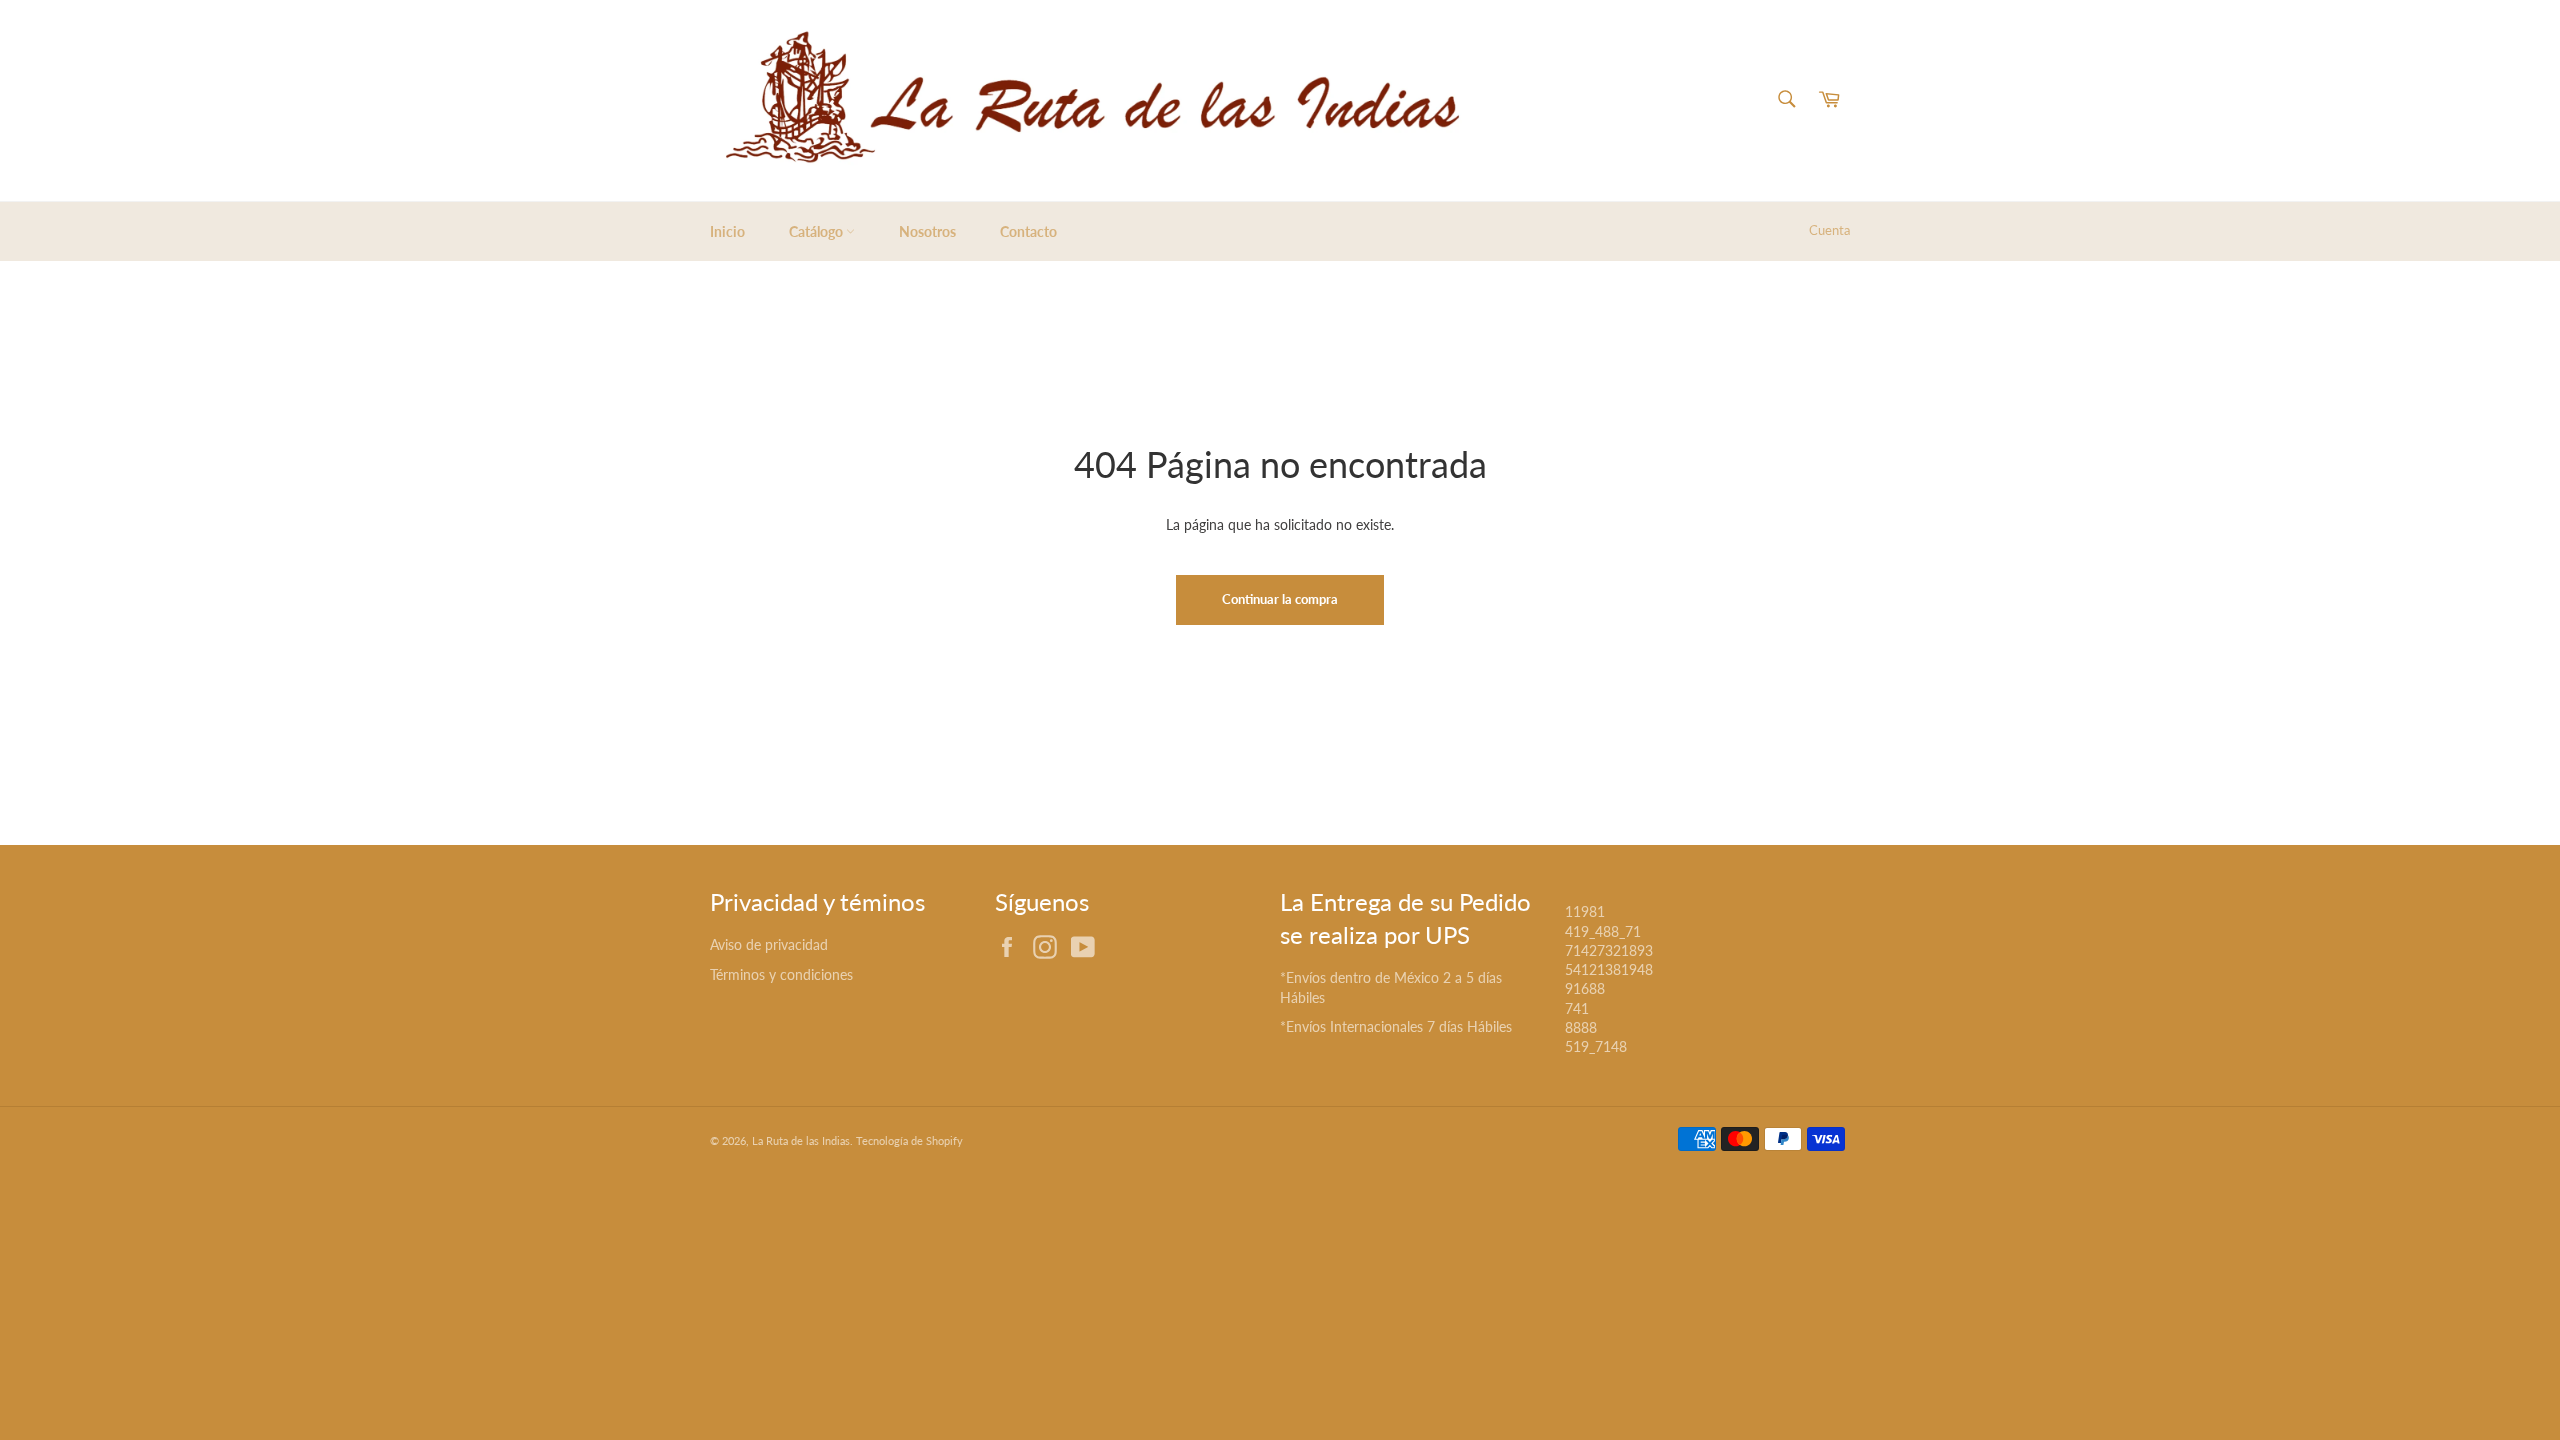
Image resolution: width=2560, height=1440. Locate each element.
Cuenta (1829, 230)
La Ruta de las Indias (801, 1140)
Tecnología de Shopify (909, 1140)
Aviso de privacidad (769, 944)
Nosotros (927, 231)
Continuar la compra (1280, 599)
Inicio (727, 231)
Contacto (1028, 231)
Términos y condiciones (781, 974)
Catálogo (817, 231)
